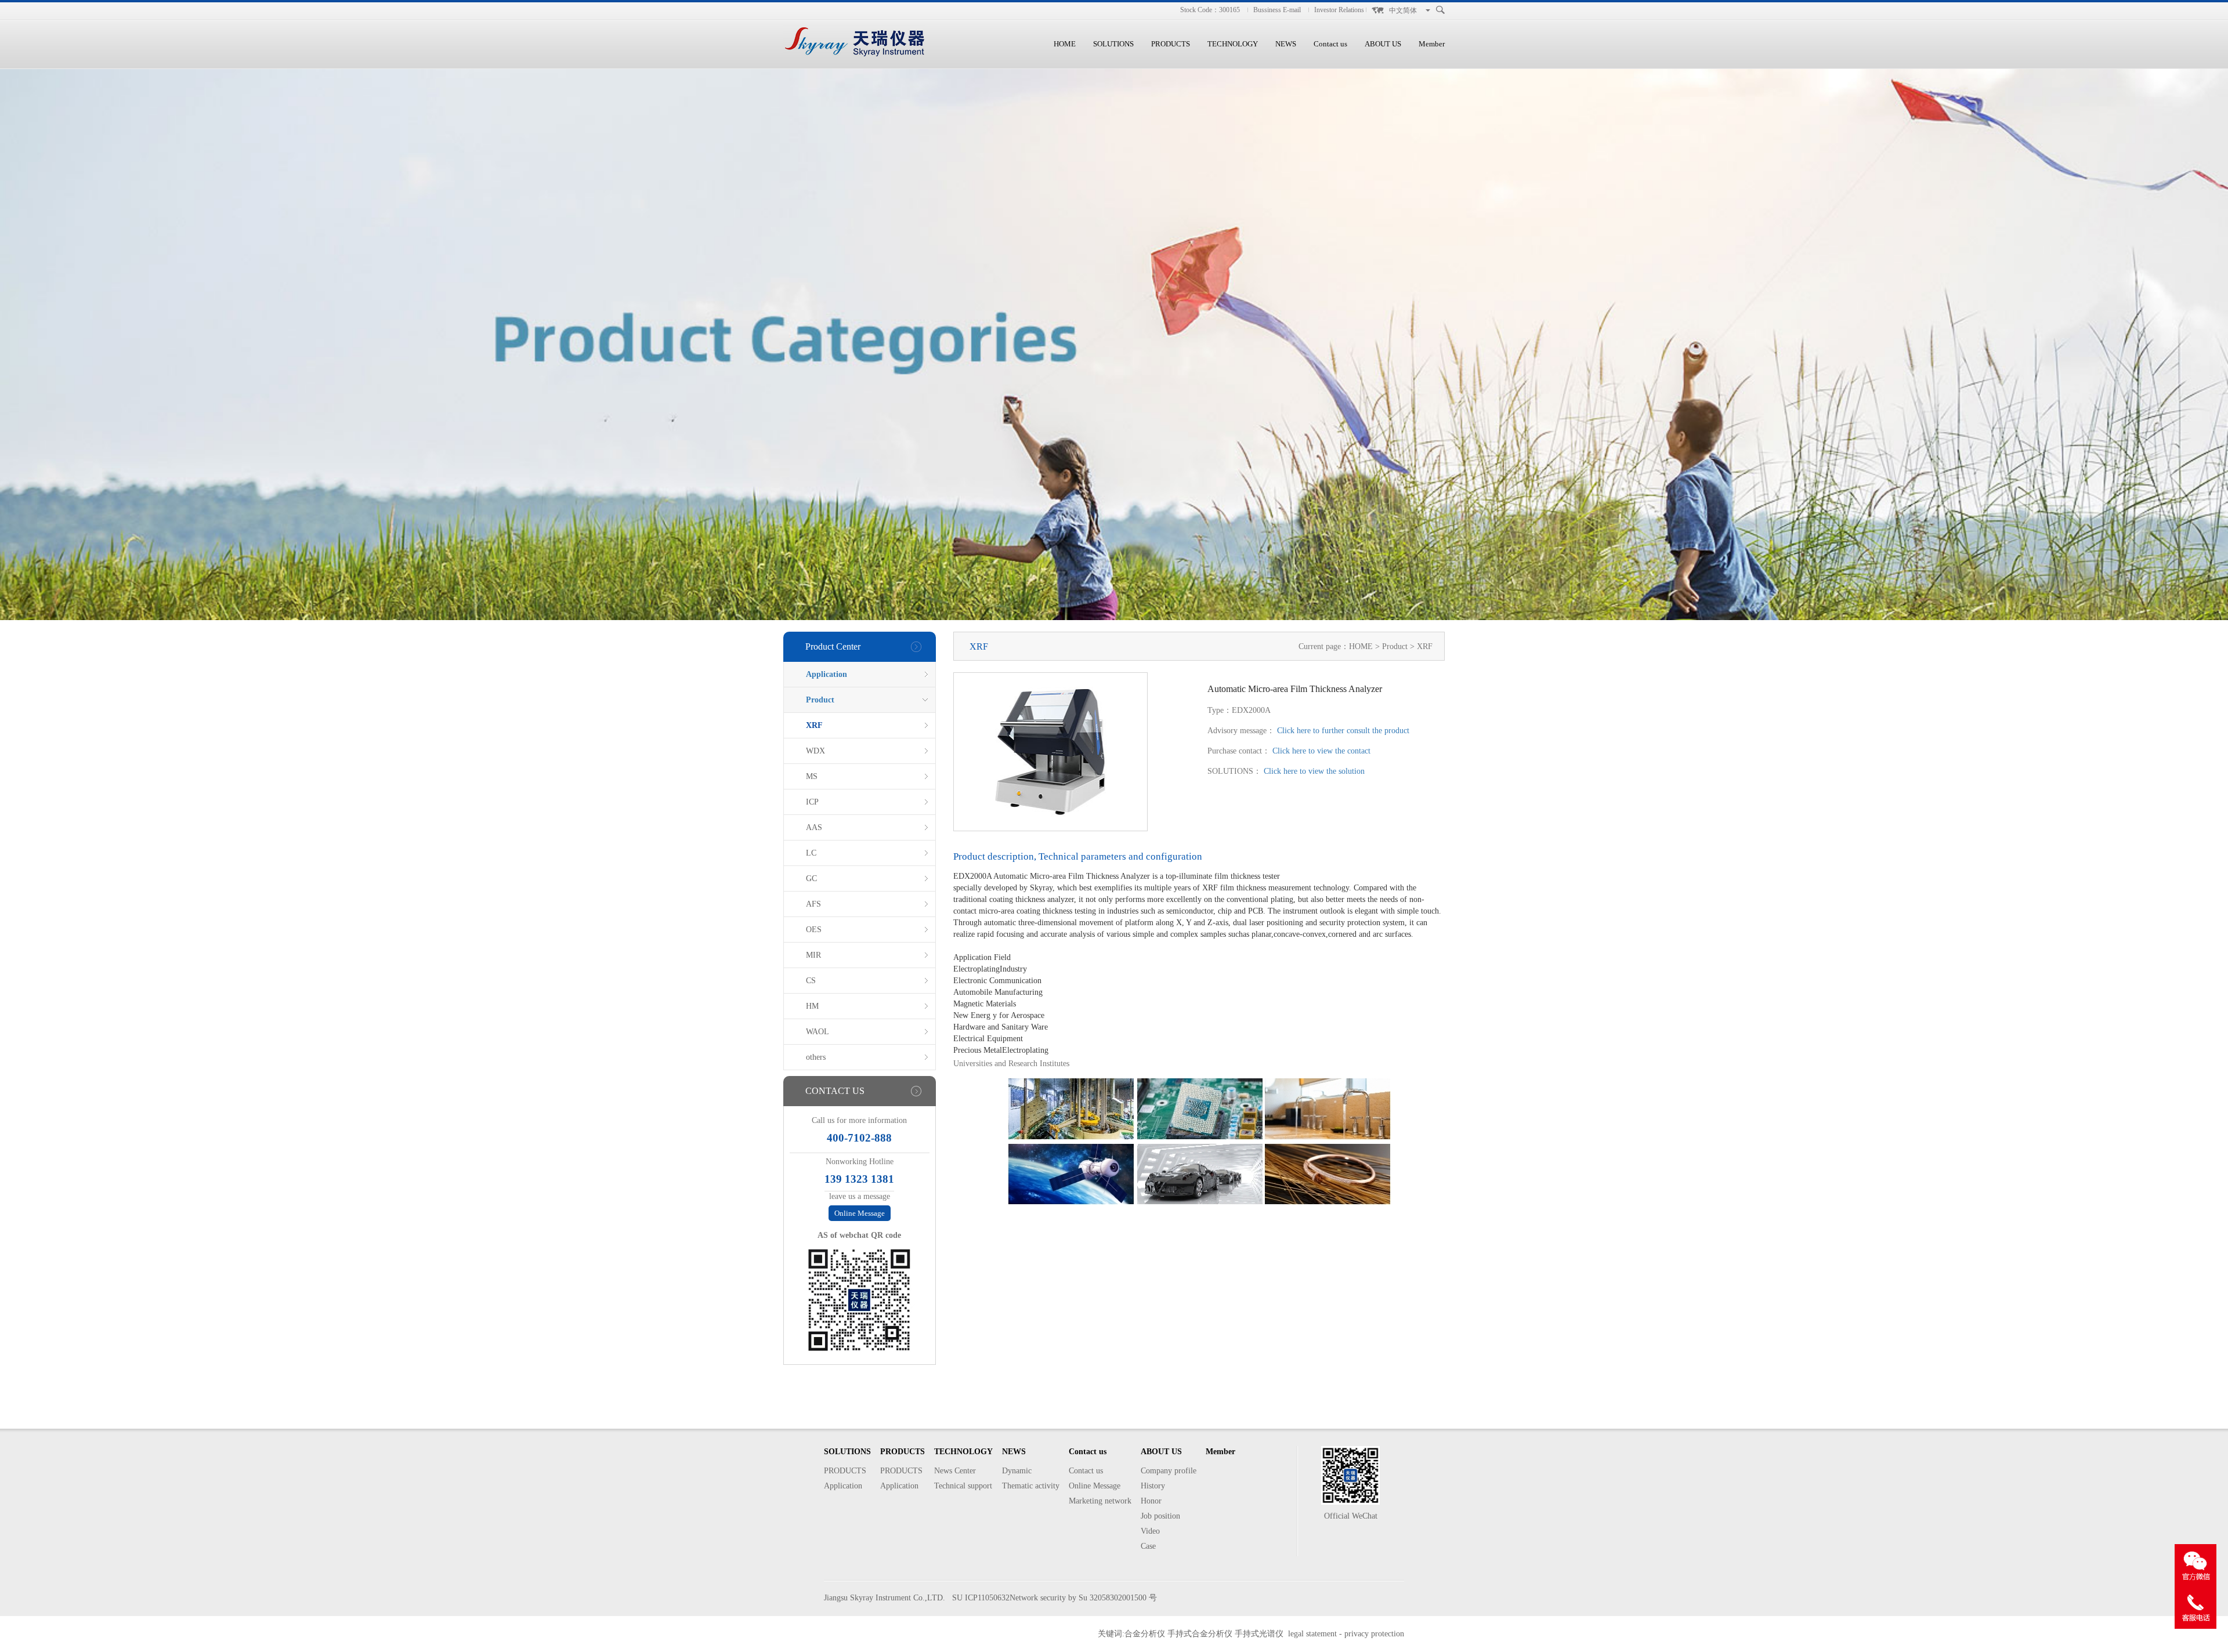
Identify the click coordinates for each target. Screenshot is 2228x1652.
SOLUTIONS (1113, 44)
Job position (1160, 1516)
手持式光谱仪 (1259, 1634)
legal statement (1312, 1634)
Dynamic (1017, 1471)
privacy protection (1374, 1634)
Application (827, 674)
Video (1150, 1531)
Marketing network (1100, 1501)
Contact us (1330, 44)
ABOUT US (1383, 44)
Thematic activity (1031, 1486)
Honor (1151, 1501)
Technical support (963, 1486)
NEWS (1286, 44)
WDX (815, 751)
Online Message (860, 1213)
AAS (814, 827)
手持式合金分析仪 (1200, 1634)
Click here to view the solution (1314, 771)
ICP (812, 802)
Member (1432, 44)
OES (814, 930)
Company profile (1169, 1471)
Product (820, 700)
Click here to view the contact (1321, 751)
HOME (1065, 44)
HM (812, 1006)
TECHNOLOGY (1233, 44)
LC (811, 853)
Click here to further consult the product (1343, 731)
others (816, 1057)
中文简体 (1403, 10)
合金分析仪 (1145, 1634)
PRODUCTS (1171, 44)
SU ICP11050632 (981, 1598)
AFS (813, 904)
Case (1148, 1546)
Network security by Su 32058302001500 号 (1083, 1598)
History (1153, 1486)
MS (812, 776)
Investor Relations (1339, 10)
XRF (814, 725)
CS (811, 981)
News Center (955, 1471)
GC (811, 878)
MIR (813, 955)
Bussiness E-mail (1277, 10)
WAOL (818, 1032)
